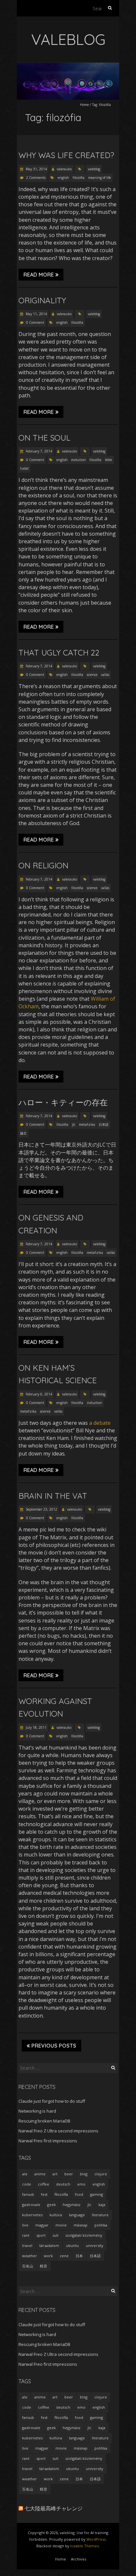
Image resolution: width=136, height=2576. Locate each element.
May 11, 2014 (36, 314)
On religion (43, 865)
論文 (23, 1133)
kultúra (56, 2215)
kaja (102, 2205)
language (77, 2215)
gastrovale (31, 2205)
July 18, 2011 (36, 1727)
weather (30, 2256)
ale (25, 2174)
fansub (28, 2194)
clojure (101, 2174)
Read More (39, 275)
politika (101, 2225)
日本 (79, 2256)
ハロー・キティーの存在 (63, 1102)
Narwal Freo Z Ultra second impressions (58, 2131)
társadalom (49, 2245)
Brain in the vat (53, 1496)
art (55, 2174)
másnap (81, 2225)
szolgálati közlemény (84, 2235)
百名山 (28, 2266)
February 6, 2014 (38, 1394)
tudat (24, 468)
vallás (105, 675)
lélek (109, 460)
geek (51, 2205)
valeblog (94, 169)
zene (64, 2256)
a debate (100, 1423)
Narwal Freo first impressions (48, 2141)
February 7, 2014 (38, 451)
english (63, 178)
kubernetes (32, 2215)
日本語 (104, 1124)
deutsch (63, 2184)
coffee (44, 2184)
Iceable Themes (85, 2546)
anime (40, 2174)
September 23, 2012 (41, 1509)
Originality (42, 300)
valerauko (64, 169)
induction (94, 1403)
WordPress (96, 2539)
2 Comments (36, 178)
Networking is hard (37, 2111)
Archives (79, 2559)
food (79, 2194)
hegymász (72, 2205)
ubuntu (72, 2245)
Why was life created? (66, 155)
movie (61, 2225)
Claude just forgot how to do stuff (52, 2101)
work (48, 2256)
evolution (79, 460)
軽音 (44, 2266)
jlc (74, 1124)
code (27, 2184)
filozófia (79, 178)
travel (27, 2245)
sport (41, 2235)
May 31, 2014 (36, 169)
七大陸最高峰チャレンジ (53, 2508)
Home (84, 105)
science (92, 675)
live (25, 2225)
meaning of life (100, 178)
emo (81, 2184)
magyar (42, 2225)
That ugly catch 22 (59, 652)
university (95, 2245)
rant (26, 2235)
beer (69, 2174)
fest (44, 2194)
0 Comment (35, 322)
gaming (97, 2194)
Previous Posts (54, 2046)
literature (100, 2215)
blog (84, 2174)
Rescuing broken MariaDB (44, 2121)
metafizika (87, 1124)
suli (55, 2235)
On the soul (44, 438)
